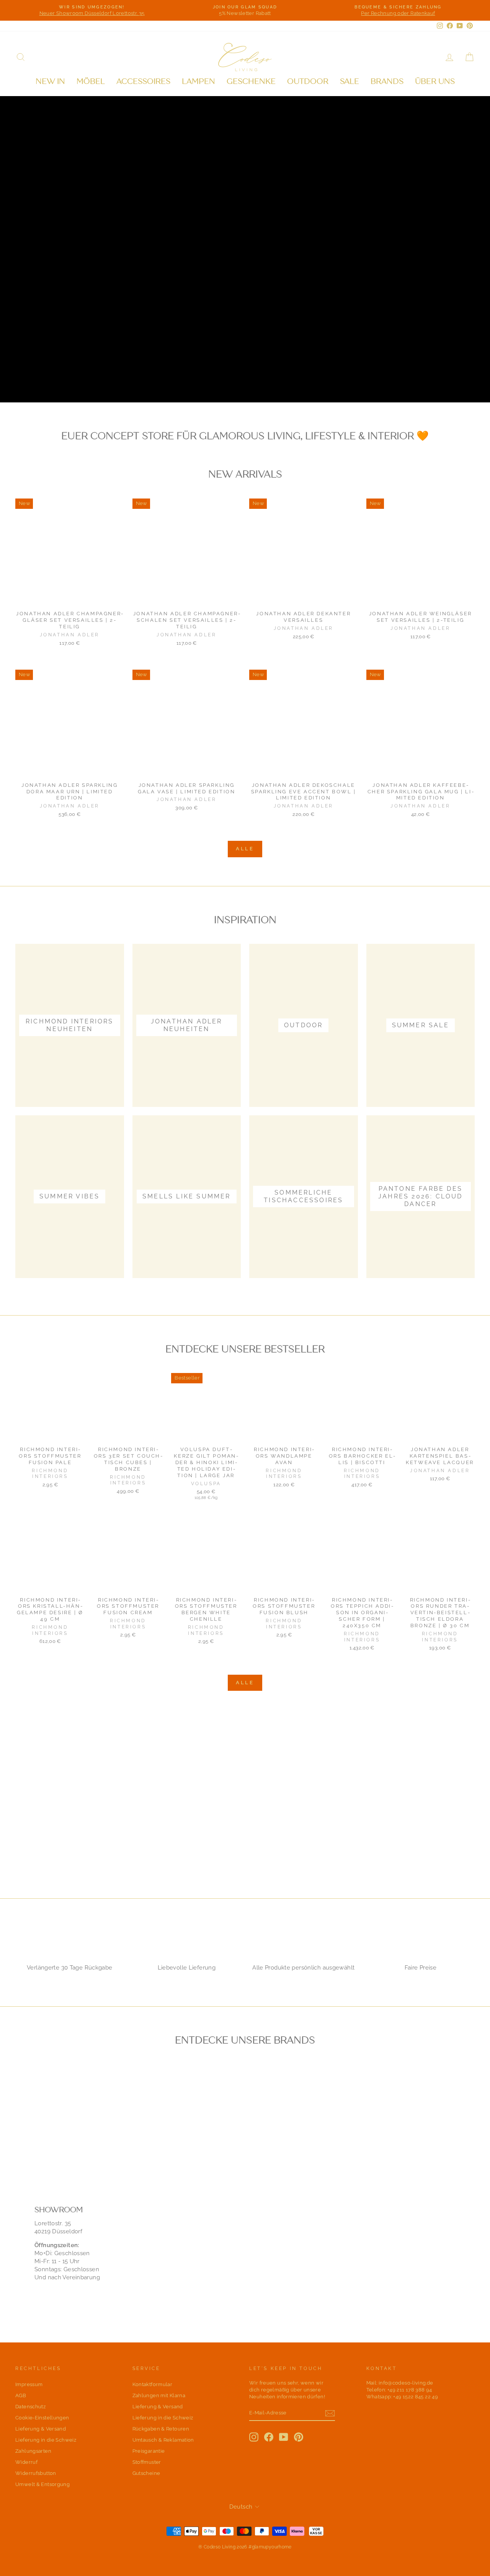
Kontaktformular (153, 2384)
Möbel (91, 81)
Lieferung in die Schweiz (46, 2440)
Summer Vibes (141, 377)
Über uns (435, 81)
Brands (387, 81)
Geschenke (251, 81)
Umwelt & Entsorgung (42, 2484)
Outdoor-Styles (57, 377)
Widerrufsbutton (36, 2473)
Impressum (29, 2384)
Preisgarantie (149, 2451)
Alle (245, 849)
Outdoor (308, 81)
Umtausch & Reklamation (163, 2440)
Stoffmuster (147, 2462)
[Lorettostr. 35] (245, 2247)
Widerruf (26, 2462)
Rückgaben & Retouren (161, 2429)
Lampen (198, 81)
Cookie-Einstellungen (42, 2418)
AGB (21, 2395)
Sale (350, 81)
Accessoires (143, 81)
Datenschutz (30, 2407)
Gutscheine (146, 2473)
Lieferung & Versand (41, 2429)
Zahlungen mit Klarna (159, 2395)
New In (50, 81)
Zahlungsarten (33, 2451)
